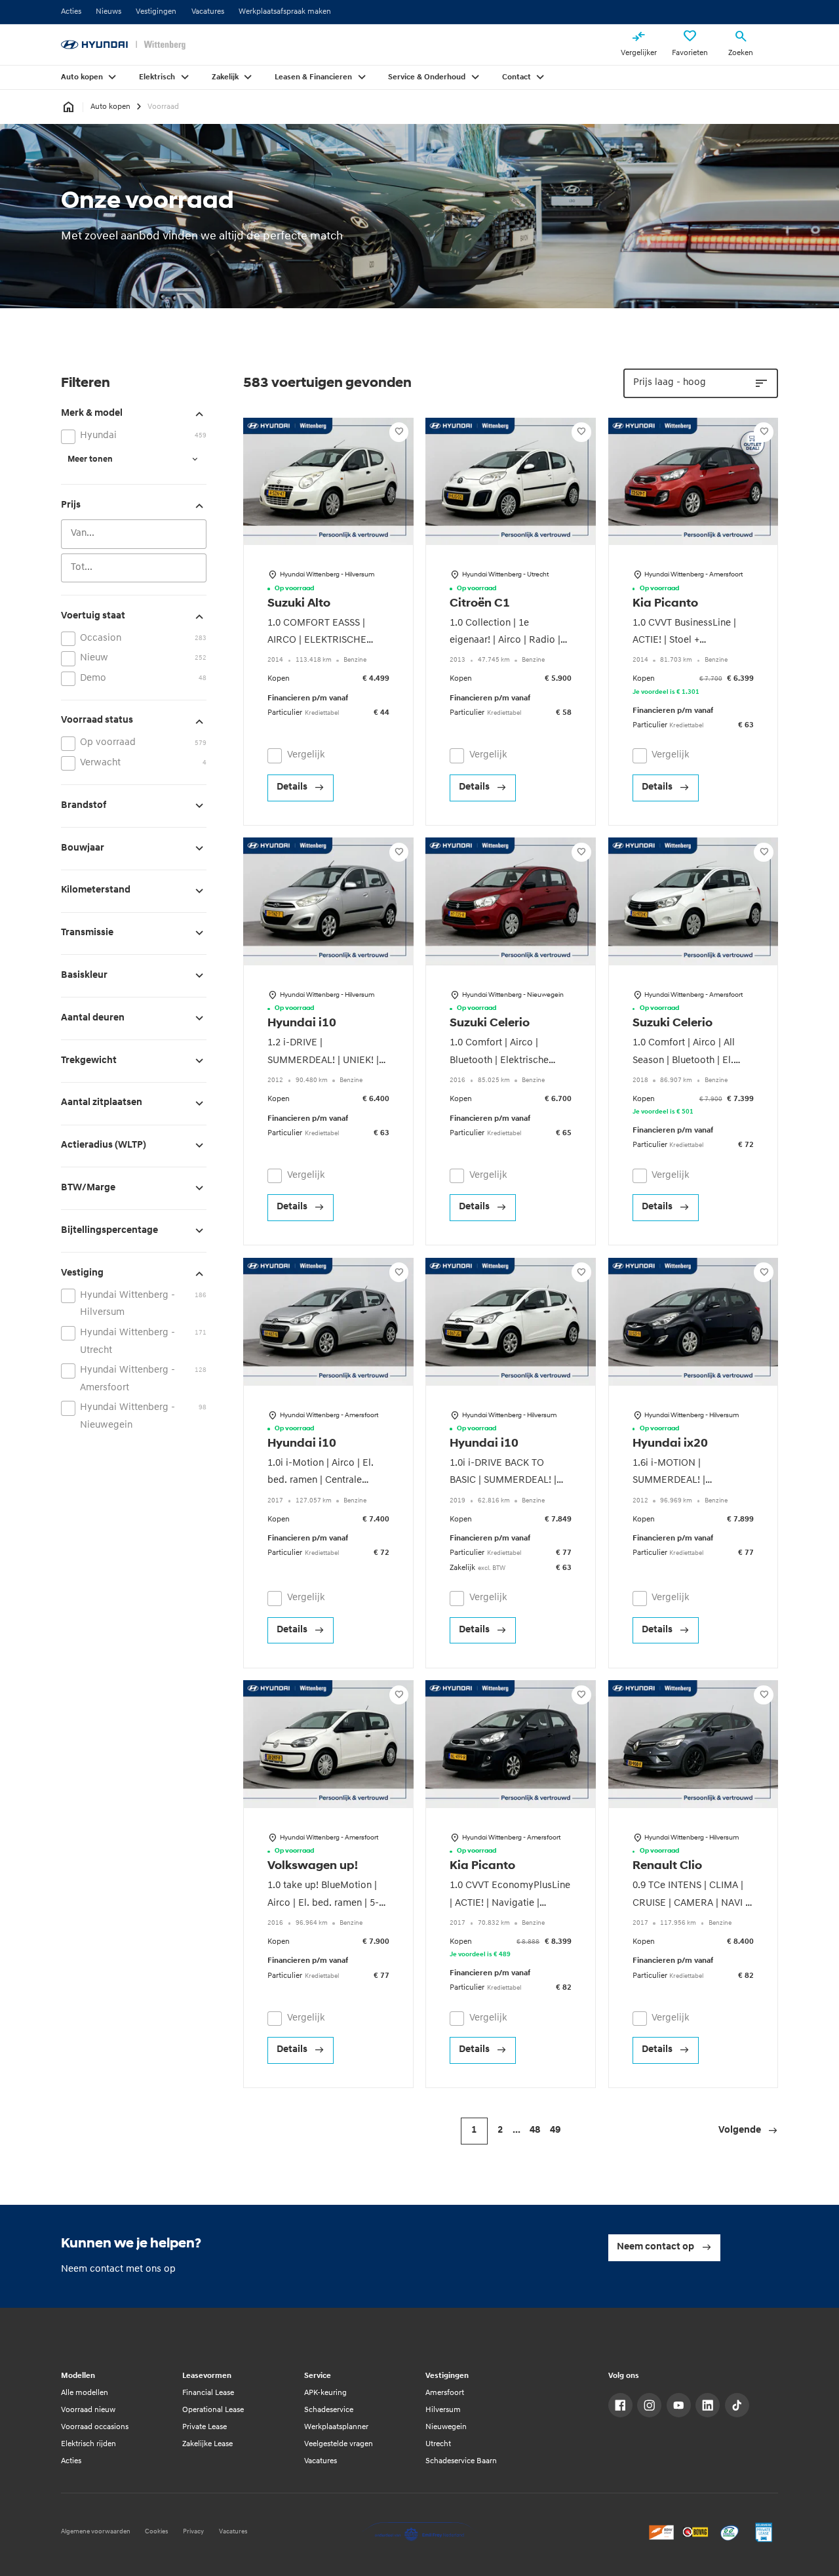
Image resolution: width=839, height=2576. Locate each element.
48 (535, 2130)
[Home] (123, 45)
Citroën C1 (480, 604)
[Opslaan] (399, 432)
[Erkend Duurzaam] (730, 2532)
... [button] (517, 2130)
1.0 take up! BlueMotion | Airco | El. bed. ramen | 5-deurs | (323, 1903)
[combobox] (134, 534)
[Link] (620, 2405)
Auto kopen (110, 107)
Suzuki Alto (299, 604)
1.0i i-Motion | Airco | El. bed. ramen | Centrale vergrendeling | (321, 1481)
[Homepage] (68, 107)
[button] (748, 2131)
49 (555, 2130)
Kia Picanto (665, 604)
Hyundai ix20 (670, 1444)
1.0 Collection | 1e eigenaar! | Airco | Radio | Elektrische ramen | (505, 641)
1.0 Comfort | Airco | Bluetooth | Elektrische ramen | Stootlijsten (499, 1060)
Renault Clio (667, 1866)
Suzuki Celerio (490, 1023)
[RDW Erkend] (662, 2532)
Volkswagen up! (313, 1866)
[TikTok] (737, 2405)
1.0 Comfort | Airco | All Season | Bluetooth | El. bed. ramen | (684, 1060)
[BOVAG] (696, 2532)
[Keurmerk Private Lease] (764, 2532)
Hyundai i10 (302, 1023)
